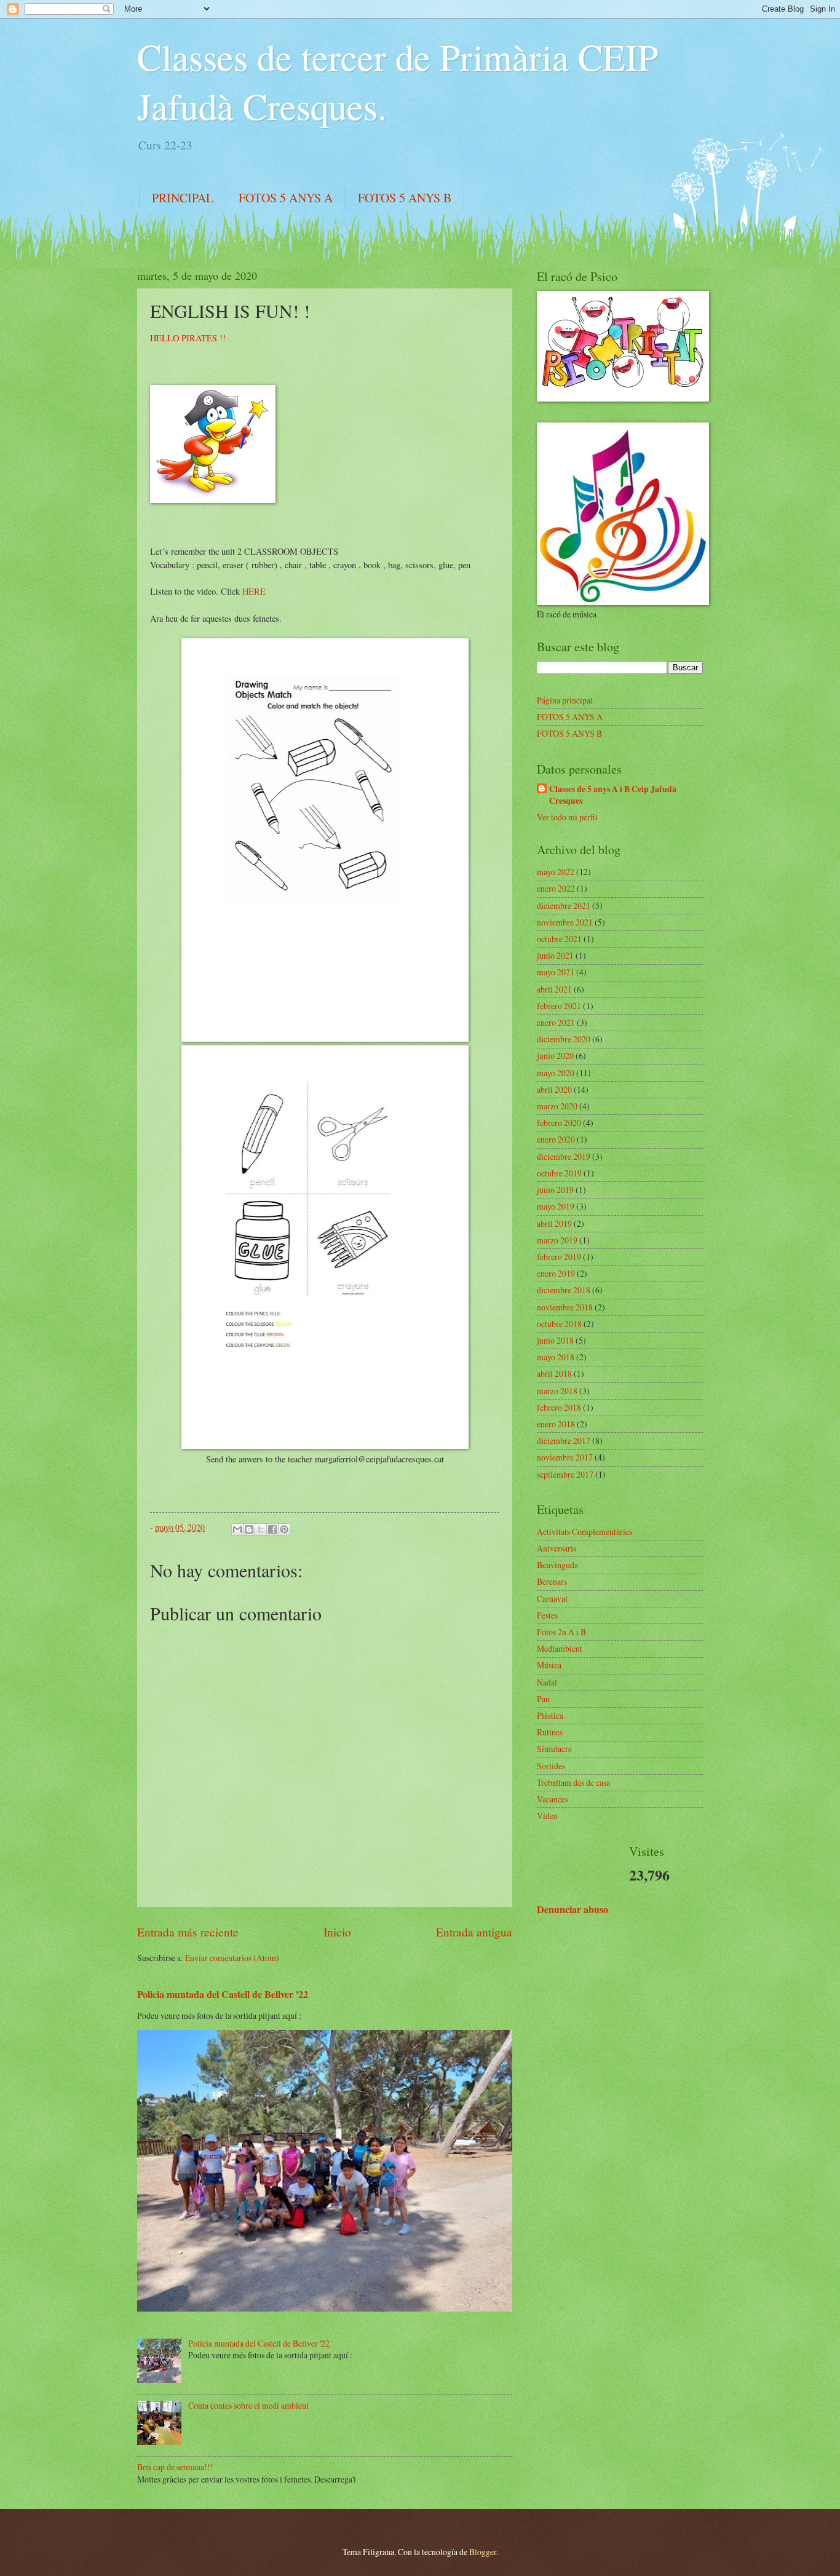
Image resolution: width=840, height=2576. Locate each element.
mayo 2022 (556, 872)
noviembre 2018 (565, 1307)
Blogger (483, 2552)
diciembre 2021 (564, 906)
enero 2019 (556, 1273)
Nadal (547, 1682)
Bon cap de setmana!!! (175, 2467)
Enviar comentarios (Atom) (232, 1958)
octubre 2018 (559, 1324)
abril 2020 (554, 1089)
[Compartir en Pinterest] (284, 1529)
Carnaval (552, 1599)
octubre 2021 (559, 939)
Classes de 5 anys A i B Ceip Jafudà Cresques (613, 795)
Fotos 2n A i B (561, 1632)
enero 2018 (556, 1424)
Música (549, 1665)
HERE (254, 591)
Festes (547, 1615)
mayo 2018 (556, 1357)
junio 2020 (555, 1056)
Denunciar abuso (573, 1909)
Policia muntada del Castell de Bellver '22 (223, 1994)
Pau (543, 1699)
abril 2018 (554, 1373)
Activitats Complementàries (584, 1532)
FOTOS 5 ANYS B (405, 198)
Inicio (337, 1932)
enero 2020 (556, 1139)
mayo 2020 (556, 1073)
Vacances (553, 1799)
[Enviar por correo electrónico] (237, 1529)
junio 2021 (555, 955)
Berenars (552, 1581)
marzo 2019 (557, 1240)
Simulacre (554, 1749)
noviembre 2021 (565, 922)
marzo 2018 (557, 1391)
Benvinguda (557, 1565)
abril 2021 (554, 989)
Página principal (565, 700)
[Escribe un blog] (249, 1529)
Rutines (550, 1732)
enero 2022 (556, 888)
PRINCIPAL (183, 198)
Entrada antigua (474, 1932)
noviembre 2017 (565, 1457)
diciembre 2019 (564, 1156)
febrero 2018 (559, 1407)
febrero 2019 (559, 1257)
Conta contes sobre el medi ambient (248, 2405)
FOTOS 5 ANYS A (286, 198)
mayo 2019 (556, 1206)
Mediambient (560, 1648)
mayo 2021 (556, 972)
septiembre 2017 (565, 1474)
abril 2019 (554, 1223)
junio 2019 (555, 1190)
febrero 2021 (559, 1006)
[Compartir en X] (261, 1529)
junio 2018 (555, 1340)
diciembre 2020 (564, 1039)
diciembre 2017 (564, 1441)
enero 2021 (556, 1022)
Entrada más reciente (188, 1932)
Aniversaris (557, 1548)
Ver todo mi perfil (567, 817)
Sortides (551, 1766)
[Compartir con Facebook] (272, 1529)
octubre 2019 (559, 1173)
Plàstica (550, 1715)
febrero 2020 (559, 1123)
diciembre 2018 (564, 1290)
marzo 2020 (557, 1106)
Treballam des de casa (573, 1782)
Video (547, 1816)
